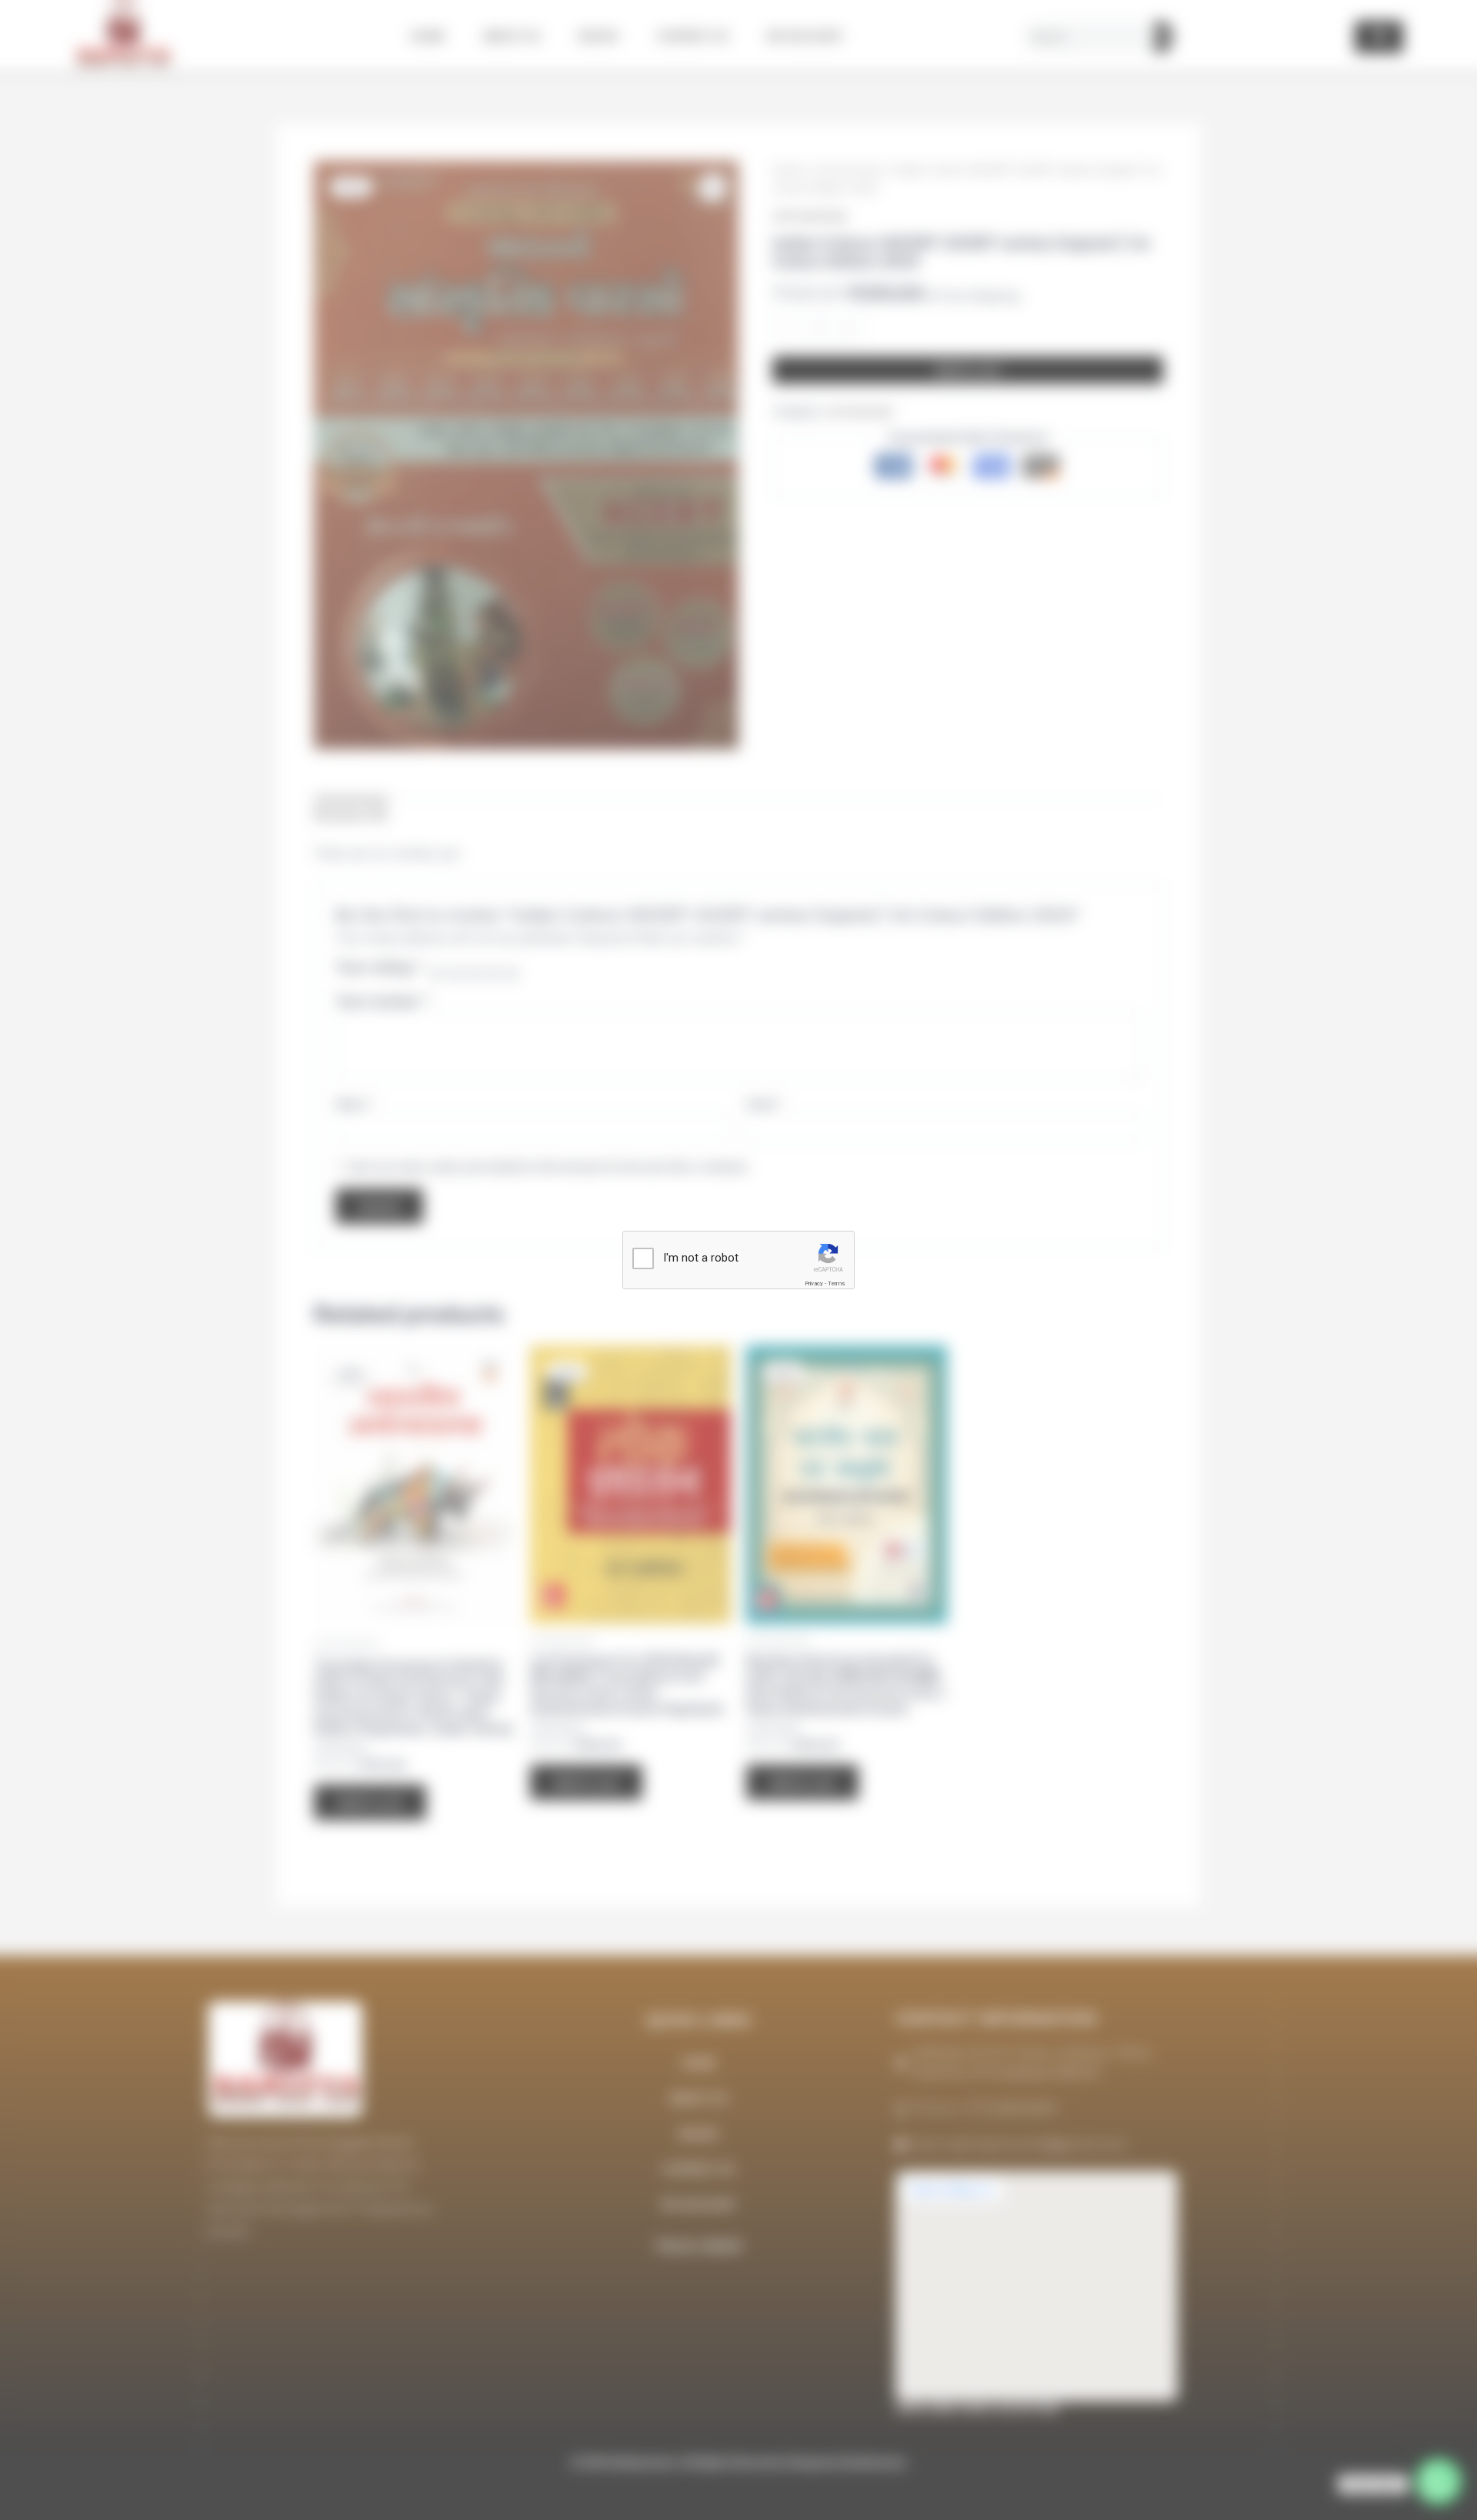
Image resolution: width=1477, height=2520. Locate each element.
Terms (836, 1283)
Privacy (814, 1283)
